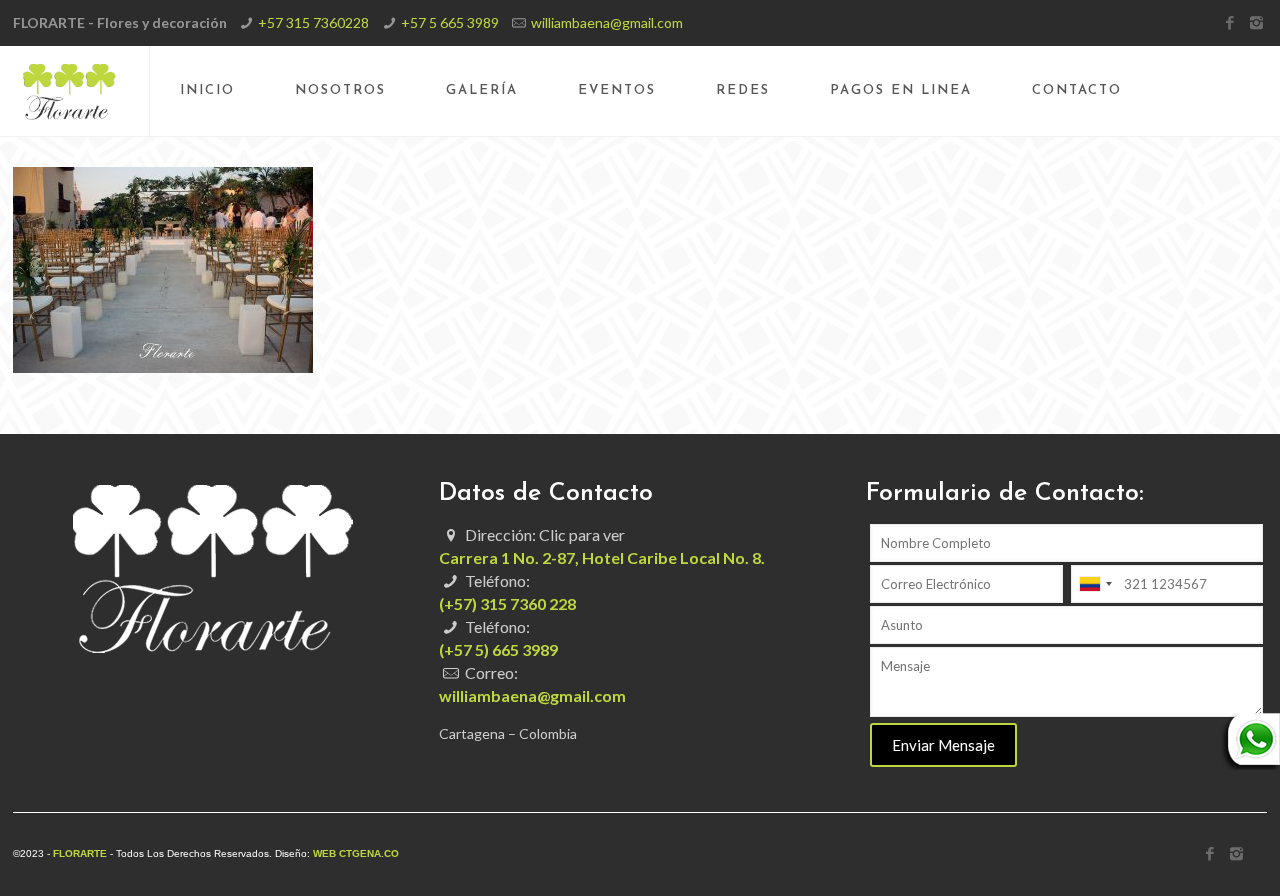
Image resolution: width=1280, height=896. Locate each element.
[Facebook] (1229, 22)
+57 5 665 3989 (450, 22)
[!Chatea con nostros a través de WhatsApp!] (1250, 764)
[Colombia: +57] (1095, 584)
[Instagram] (1256, 22)
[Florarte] (69, 91)
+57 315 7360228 (313, 22)
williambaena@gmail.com (607, 22)
